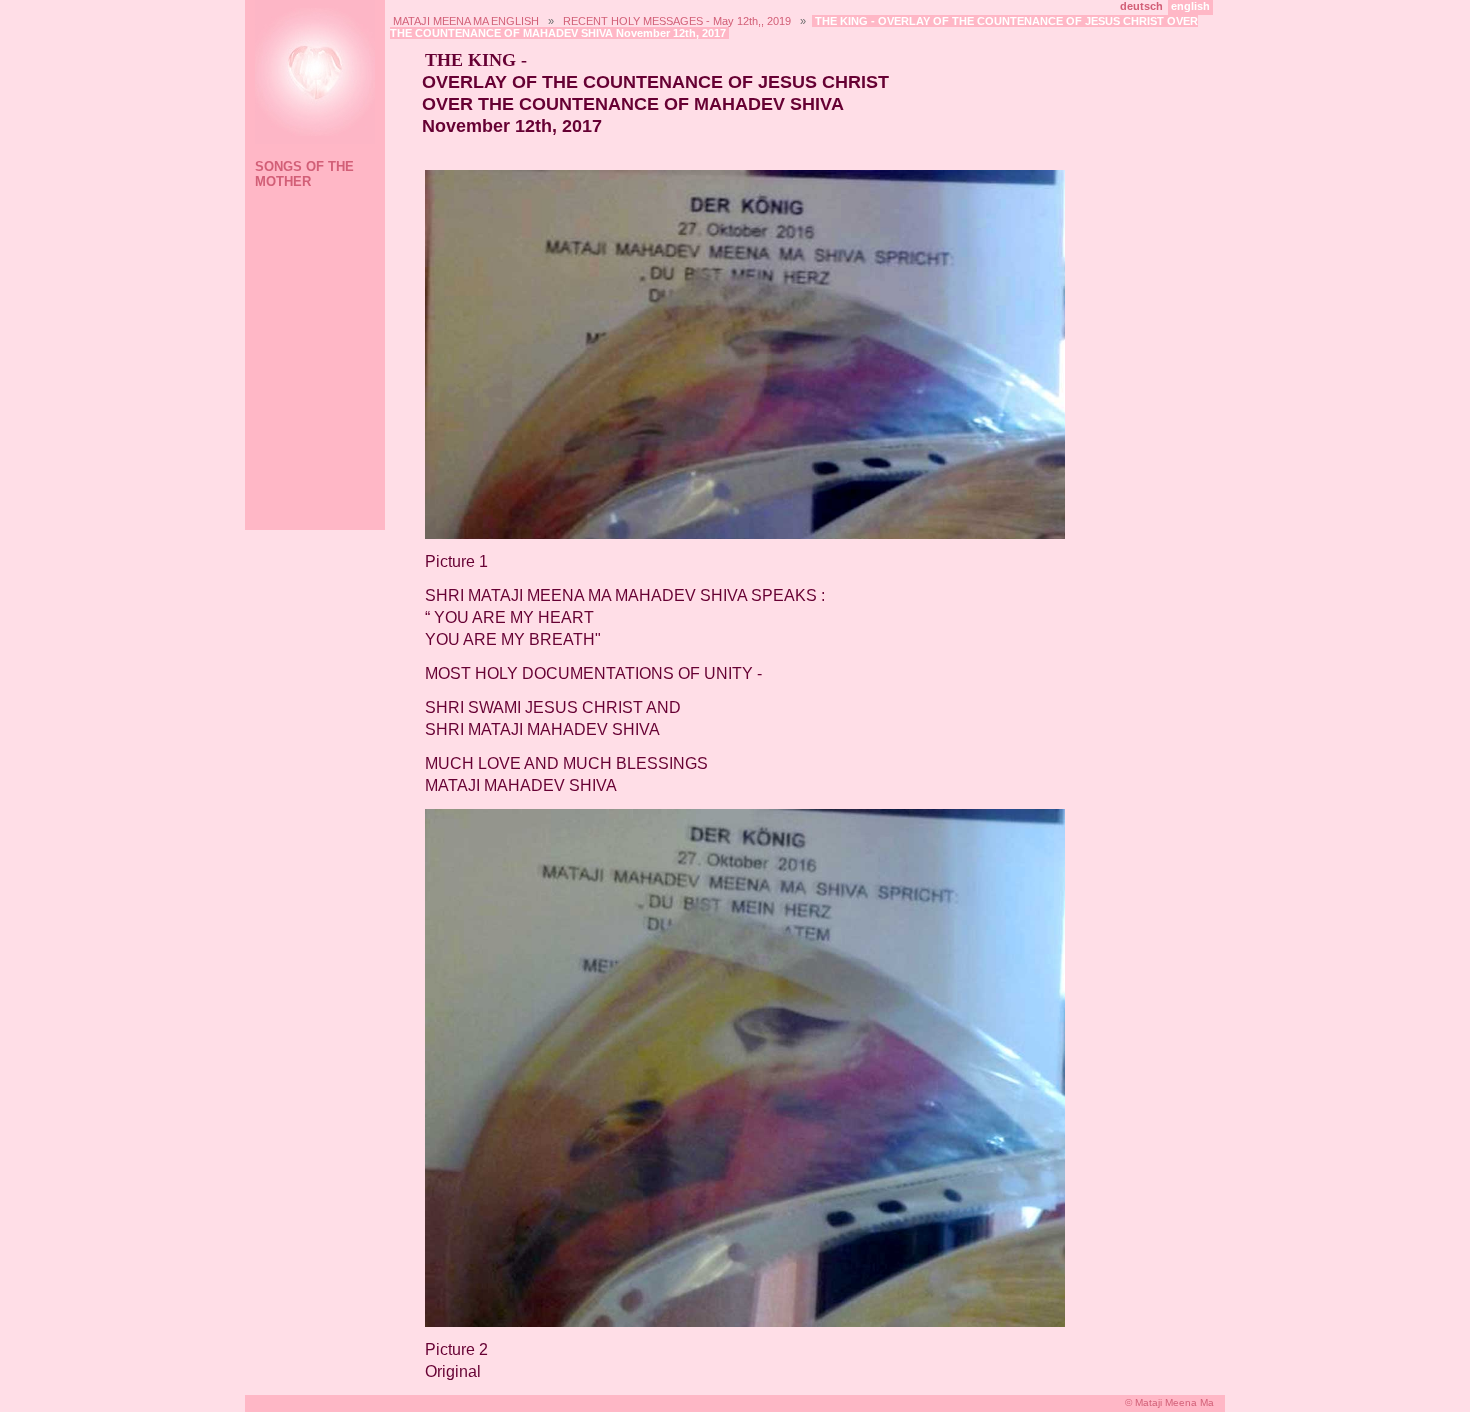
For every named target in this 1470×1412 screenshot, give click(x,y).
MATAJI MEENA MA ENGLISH (466, 21)
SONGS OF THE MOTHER (304, 174)
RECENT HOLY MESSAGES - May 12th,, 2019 (677, 21)
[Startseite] (312, 74)
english (1190, 6)
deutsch (1141, 6)
